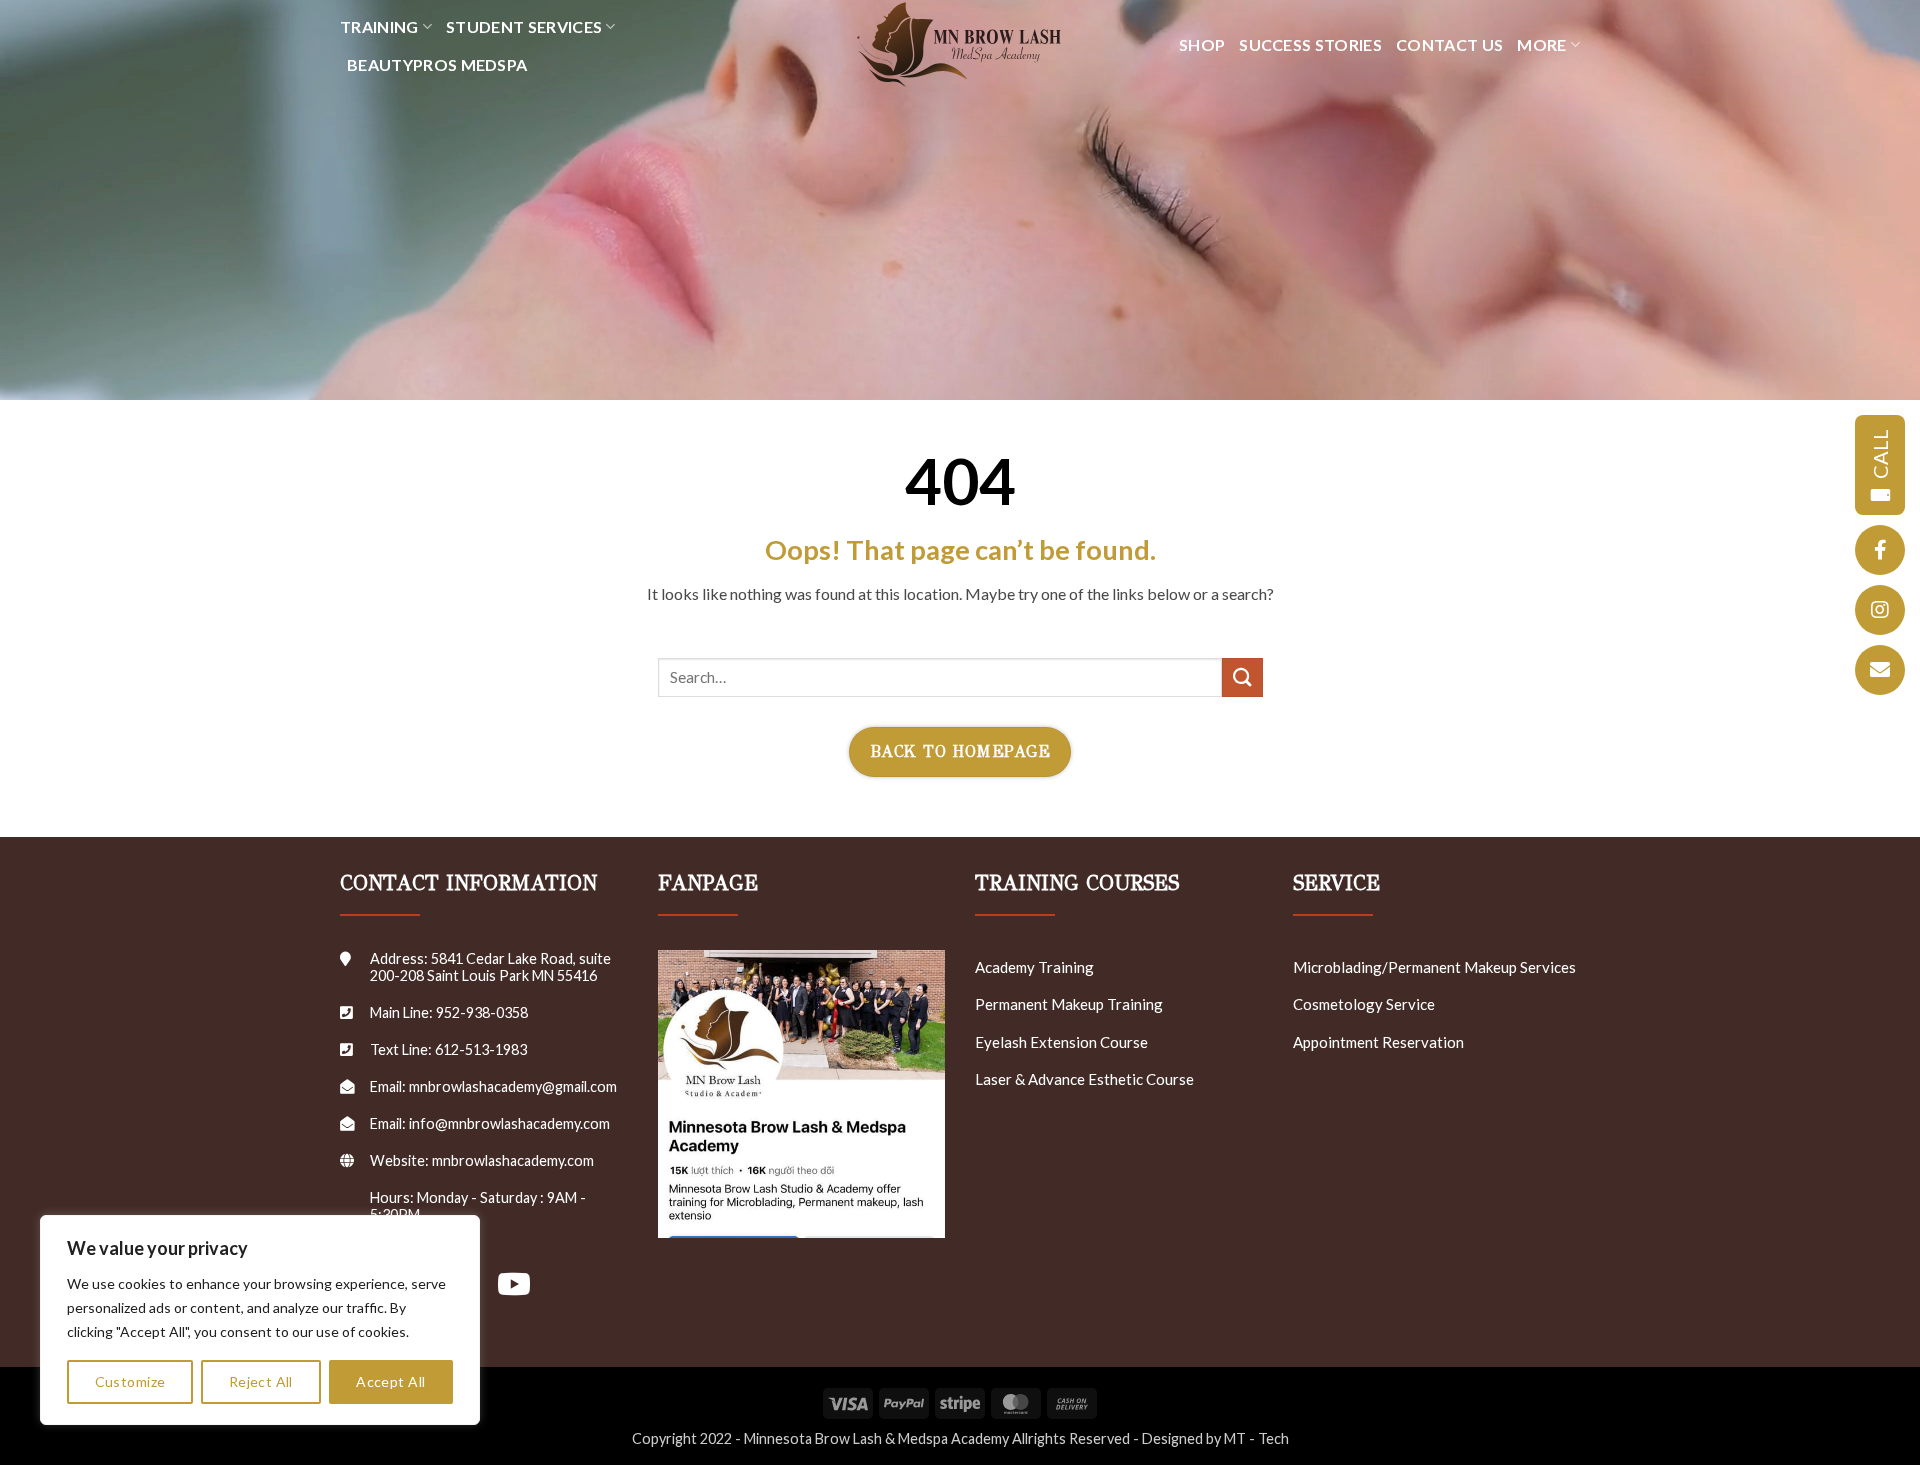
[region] (260, 1320)
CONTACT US (1449, 44)
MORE (1541, 44)
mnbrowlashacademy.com (513, 1160)
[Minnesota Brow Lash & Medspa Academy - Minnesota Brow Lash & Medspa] (960, 45)
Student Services (524, 26)
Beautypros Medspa (437, 64)
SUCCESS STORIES (1310, 44)
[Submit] (1242, 677)
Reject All (261, 1381)
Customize (130, 1381)
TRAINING (379, 26)
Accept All (390, 1381)
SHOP (1202, 44)
